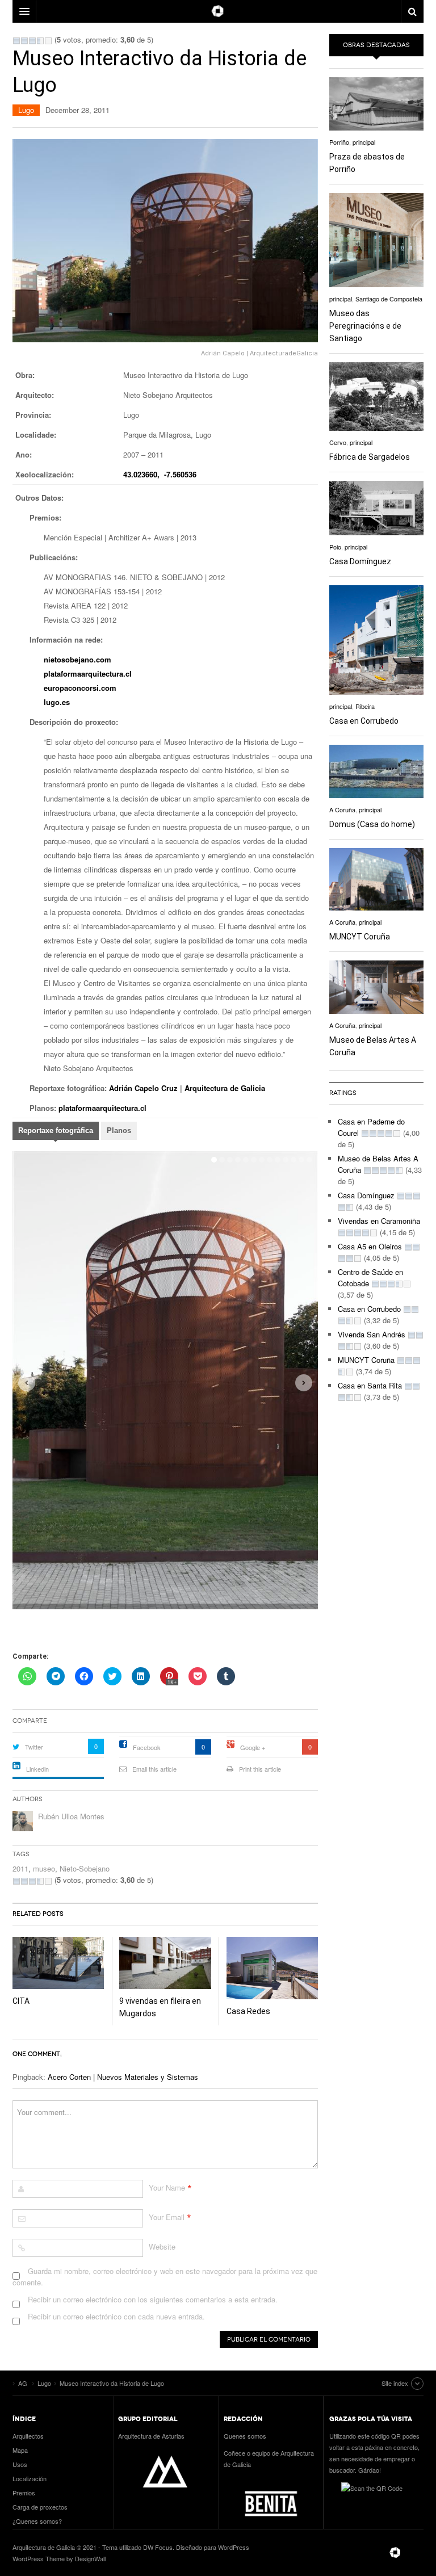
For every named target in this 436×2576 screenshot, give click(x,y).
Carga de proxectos (40, 2507)
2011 (20, 1868)
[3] (32, 41)
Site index (395, 2383)
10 (294, 1158)
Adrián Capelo (223, 353)
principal (364, 142)
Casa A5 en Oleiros (370, 1246)
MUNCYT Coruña (360, 937)
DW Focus (218, 11)
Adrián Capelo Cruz (143, 1088)
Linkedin (37, 1769)
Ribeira (365, 706)
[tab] (56, 1132)
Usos (20, 2464)
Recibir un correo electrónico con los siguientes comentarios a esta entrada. (153, 2299)
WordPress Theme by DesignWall (59, 2558)
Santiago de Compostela (389, 299)
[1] (16, 41)
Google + (253, 1747)
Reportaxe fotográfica (56, 1130)
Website (162, 2246)
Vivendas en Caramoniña (379, 1221)
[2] (24, 41)
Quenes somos (245, 2436)
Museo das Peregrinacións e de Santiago (365, 326)
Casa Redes (248, 2011)
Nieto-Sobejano (85, 1868)
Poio (335, 547)
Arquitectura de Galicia (225, 1088)
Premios (24, 2493)
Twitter (34, 1747)
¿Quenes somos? (37, 2521)
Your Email (167, 2217)
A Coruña (342, 809)
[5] (48, 41)
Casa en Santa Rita (370, 1385)
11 (301, 1158)
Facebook (147, 1747)
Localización (30, 2478)
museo (44, 1868)
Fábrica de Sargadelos (370, 457)
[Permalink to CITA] (58, 1963)
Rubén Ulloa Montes (71, 1816)
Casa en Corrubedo (364, 721)
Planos (119, 1130)
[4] (40, 41)
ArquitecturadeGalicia (284, 353)
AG (395, 2553)
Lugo (26, 110)
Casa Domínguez (360, 561)
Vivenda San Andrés (372, 1334)
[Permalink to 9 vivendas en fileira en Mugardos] (165, 1963)
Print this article (260, 1769)
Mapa (20, 2450)
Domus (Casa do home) (372, 824)
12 (309, 1158)
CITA (21, 2001)
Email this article (154, 1769)
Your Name (167, 2187)
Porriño (339, 142)
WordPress (234, 2547)
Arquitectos (28, 2436)
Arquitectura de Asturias (151, 2436)
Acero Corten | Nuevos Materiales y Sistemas (123, 2077)
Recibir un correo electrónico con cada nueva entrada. (116, 2316)
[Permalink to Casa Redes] (272, 1968)
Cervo (338, 442)
